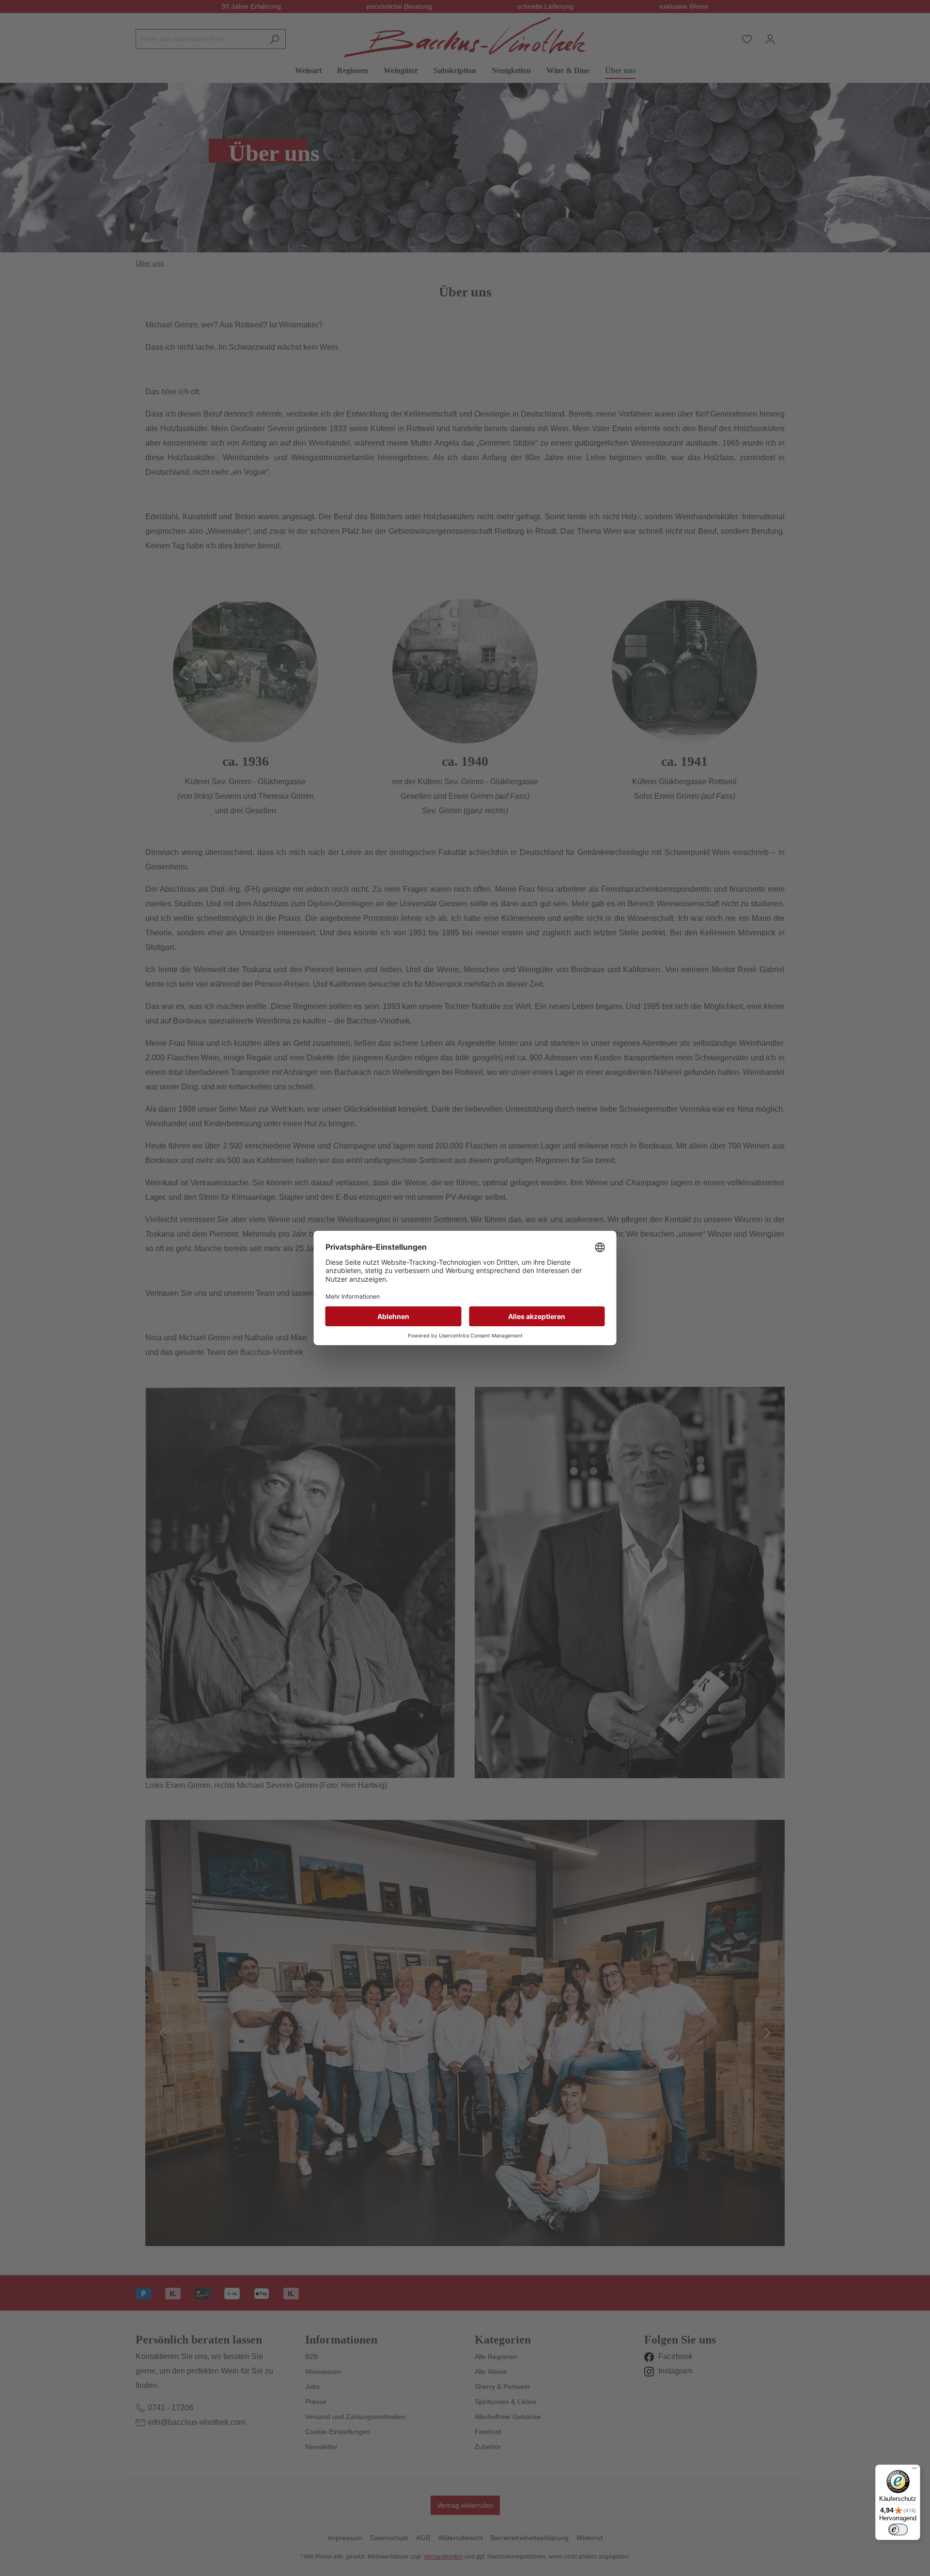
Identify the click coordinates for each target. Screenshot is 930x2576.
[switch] (898, 2529)
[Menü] (914, 2470)
